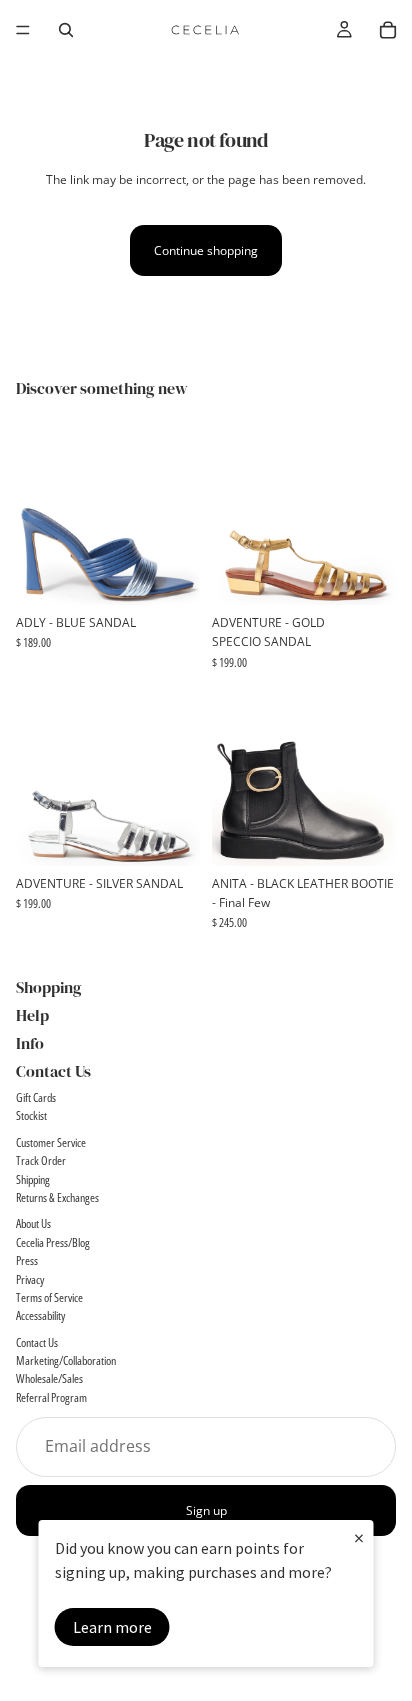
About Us (33, 1224)
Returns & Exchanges (57, 1197)
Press (27, 1260)
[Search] (66, 30)
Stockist (31, 1116)
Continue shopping (206, 250)
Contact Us (37, 1342)
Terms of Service (49, 1297)
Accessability (40, 1316)
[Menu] (23, 30)
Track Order (41, 1160)
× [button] (359, 1537)
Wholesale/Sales (49, 1379)
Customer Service (51, 1142)
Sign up (206, 1510)
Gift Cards (36, 1097)
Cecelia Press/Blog (53, 1242)
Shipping (33, 1179)
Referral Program (51, 1397)
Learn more (112, 1627)
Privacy (30, 1279)
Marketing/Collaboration (66, 1360)
